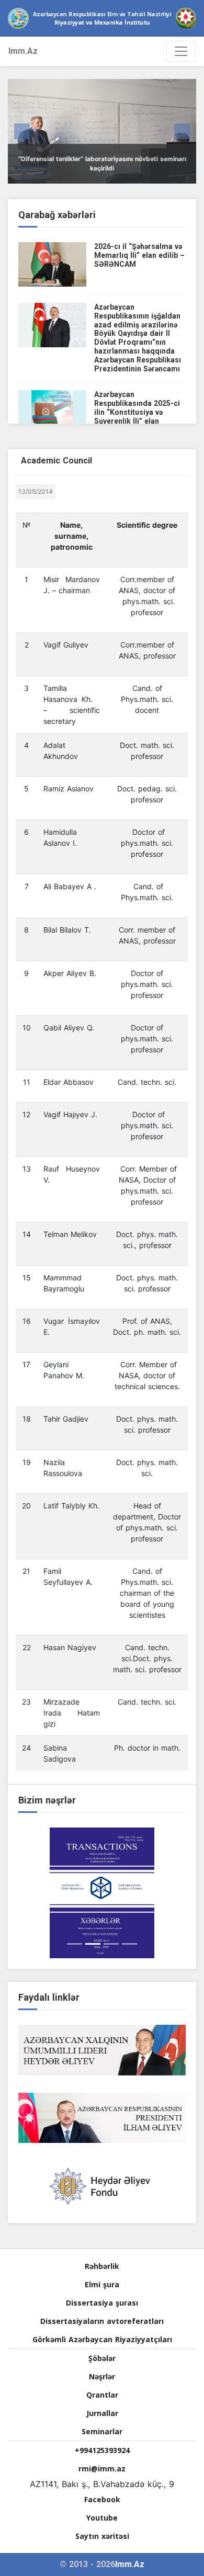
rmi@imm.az (102, 2469)
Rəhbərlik (102, 2266)
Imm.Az (23, 51)
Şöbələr (102, 2358)
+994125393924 (102, 2450)
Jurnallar (102, 2413)
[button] (22, 131)
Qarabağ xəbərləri (57, 215)
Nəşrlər (102, 2376)
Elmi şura (102, 2284)
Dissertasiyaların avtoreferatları (102, 2321)
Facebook (102, 2499)
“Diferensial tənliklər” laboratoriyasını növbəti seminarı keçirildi (102, 163)
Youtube (102, 2518)
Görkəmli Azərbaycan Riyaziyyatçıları (102, 2339)
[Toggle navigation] (181, 51)
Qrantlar (102, 2395)
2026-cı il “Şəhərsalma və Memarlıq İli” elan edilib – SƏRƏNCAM (139, 255)
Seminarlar (102, 2431)
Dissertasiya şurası (102, 2303)
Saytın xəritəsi (102, 2536)
